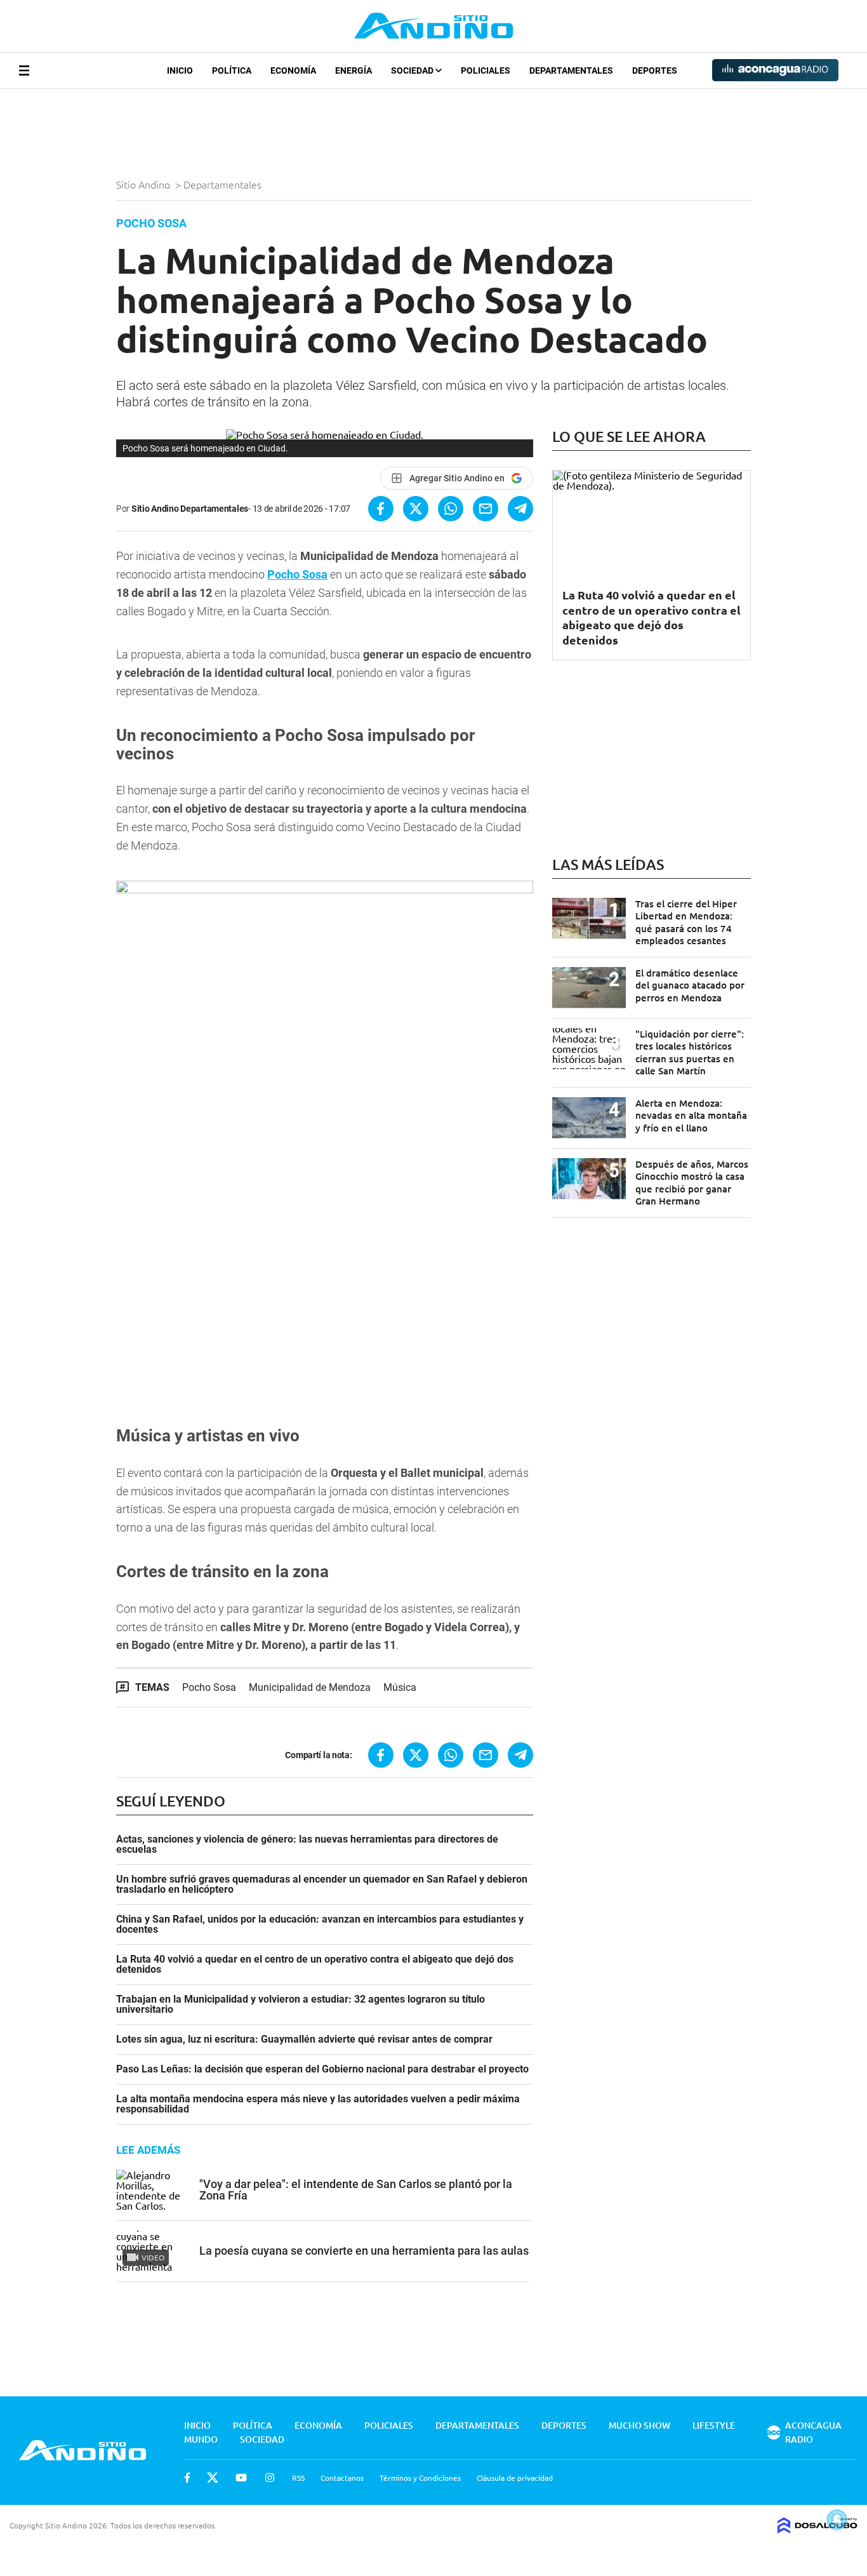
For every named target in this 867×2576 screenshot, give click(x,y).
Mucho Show (639, 2425)
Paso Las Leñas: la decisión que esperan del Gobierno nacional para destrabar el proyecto (322, 2069)
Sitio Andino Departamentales (190, 509)
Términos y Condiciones (420, 2478)
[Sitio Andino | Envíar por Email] (486, 509)
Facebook (187, 2478)
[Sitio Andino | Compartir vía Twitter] (416, 509)
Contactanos (342, 2478)
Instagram (270, 2478)
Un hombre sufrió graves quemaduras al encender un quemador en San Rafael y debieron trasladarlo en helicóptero (322, 1885)
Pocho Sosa (297, 574)
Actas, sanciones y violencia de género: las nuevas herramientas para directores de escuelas (307, 1845)
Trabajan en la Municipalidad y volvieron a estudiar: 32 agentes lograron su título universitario (301, 2005)
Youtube (241, 2478)
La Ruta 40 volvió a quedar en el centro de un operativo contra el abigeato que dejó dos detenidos (315, 1965)
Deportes (655, 70)
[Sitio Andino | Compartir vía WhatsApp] (451, 509)
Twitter (213, 2478)
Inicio (180, 70)
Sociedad (413, 70)
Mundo (201, 2439)
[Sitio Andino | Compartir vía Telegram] (520, 509)
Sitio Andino (144, 184)
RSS (298, 2478)
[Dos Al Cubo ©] (817, 2529)
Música (400, 1687)
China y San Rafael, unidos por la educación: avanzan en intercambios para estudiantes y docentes (320, 1925)
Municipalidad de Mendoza (310, 1687)
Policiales (486, 70)
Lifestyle (714, 2425)
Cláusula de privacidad (515, 2478)
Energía (354, 70)
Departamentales (571, 70)
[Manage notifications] (837, 2519)
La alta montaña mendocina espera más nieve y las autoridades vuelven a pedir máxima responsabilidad (318, 2104)
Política (232, 70)
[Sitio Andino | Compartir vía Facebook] (381, 509)
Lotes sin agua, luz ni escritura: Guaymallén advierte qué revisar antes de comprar (304, 2039)
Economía (293, 70)
